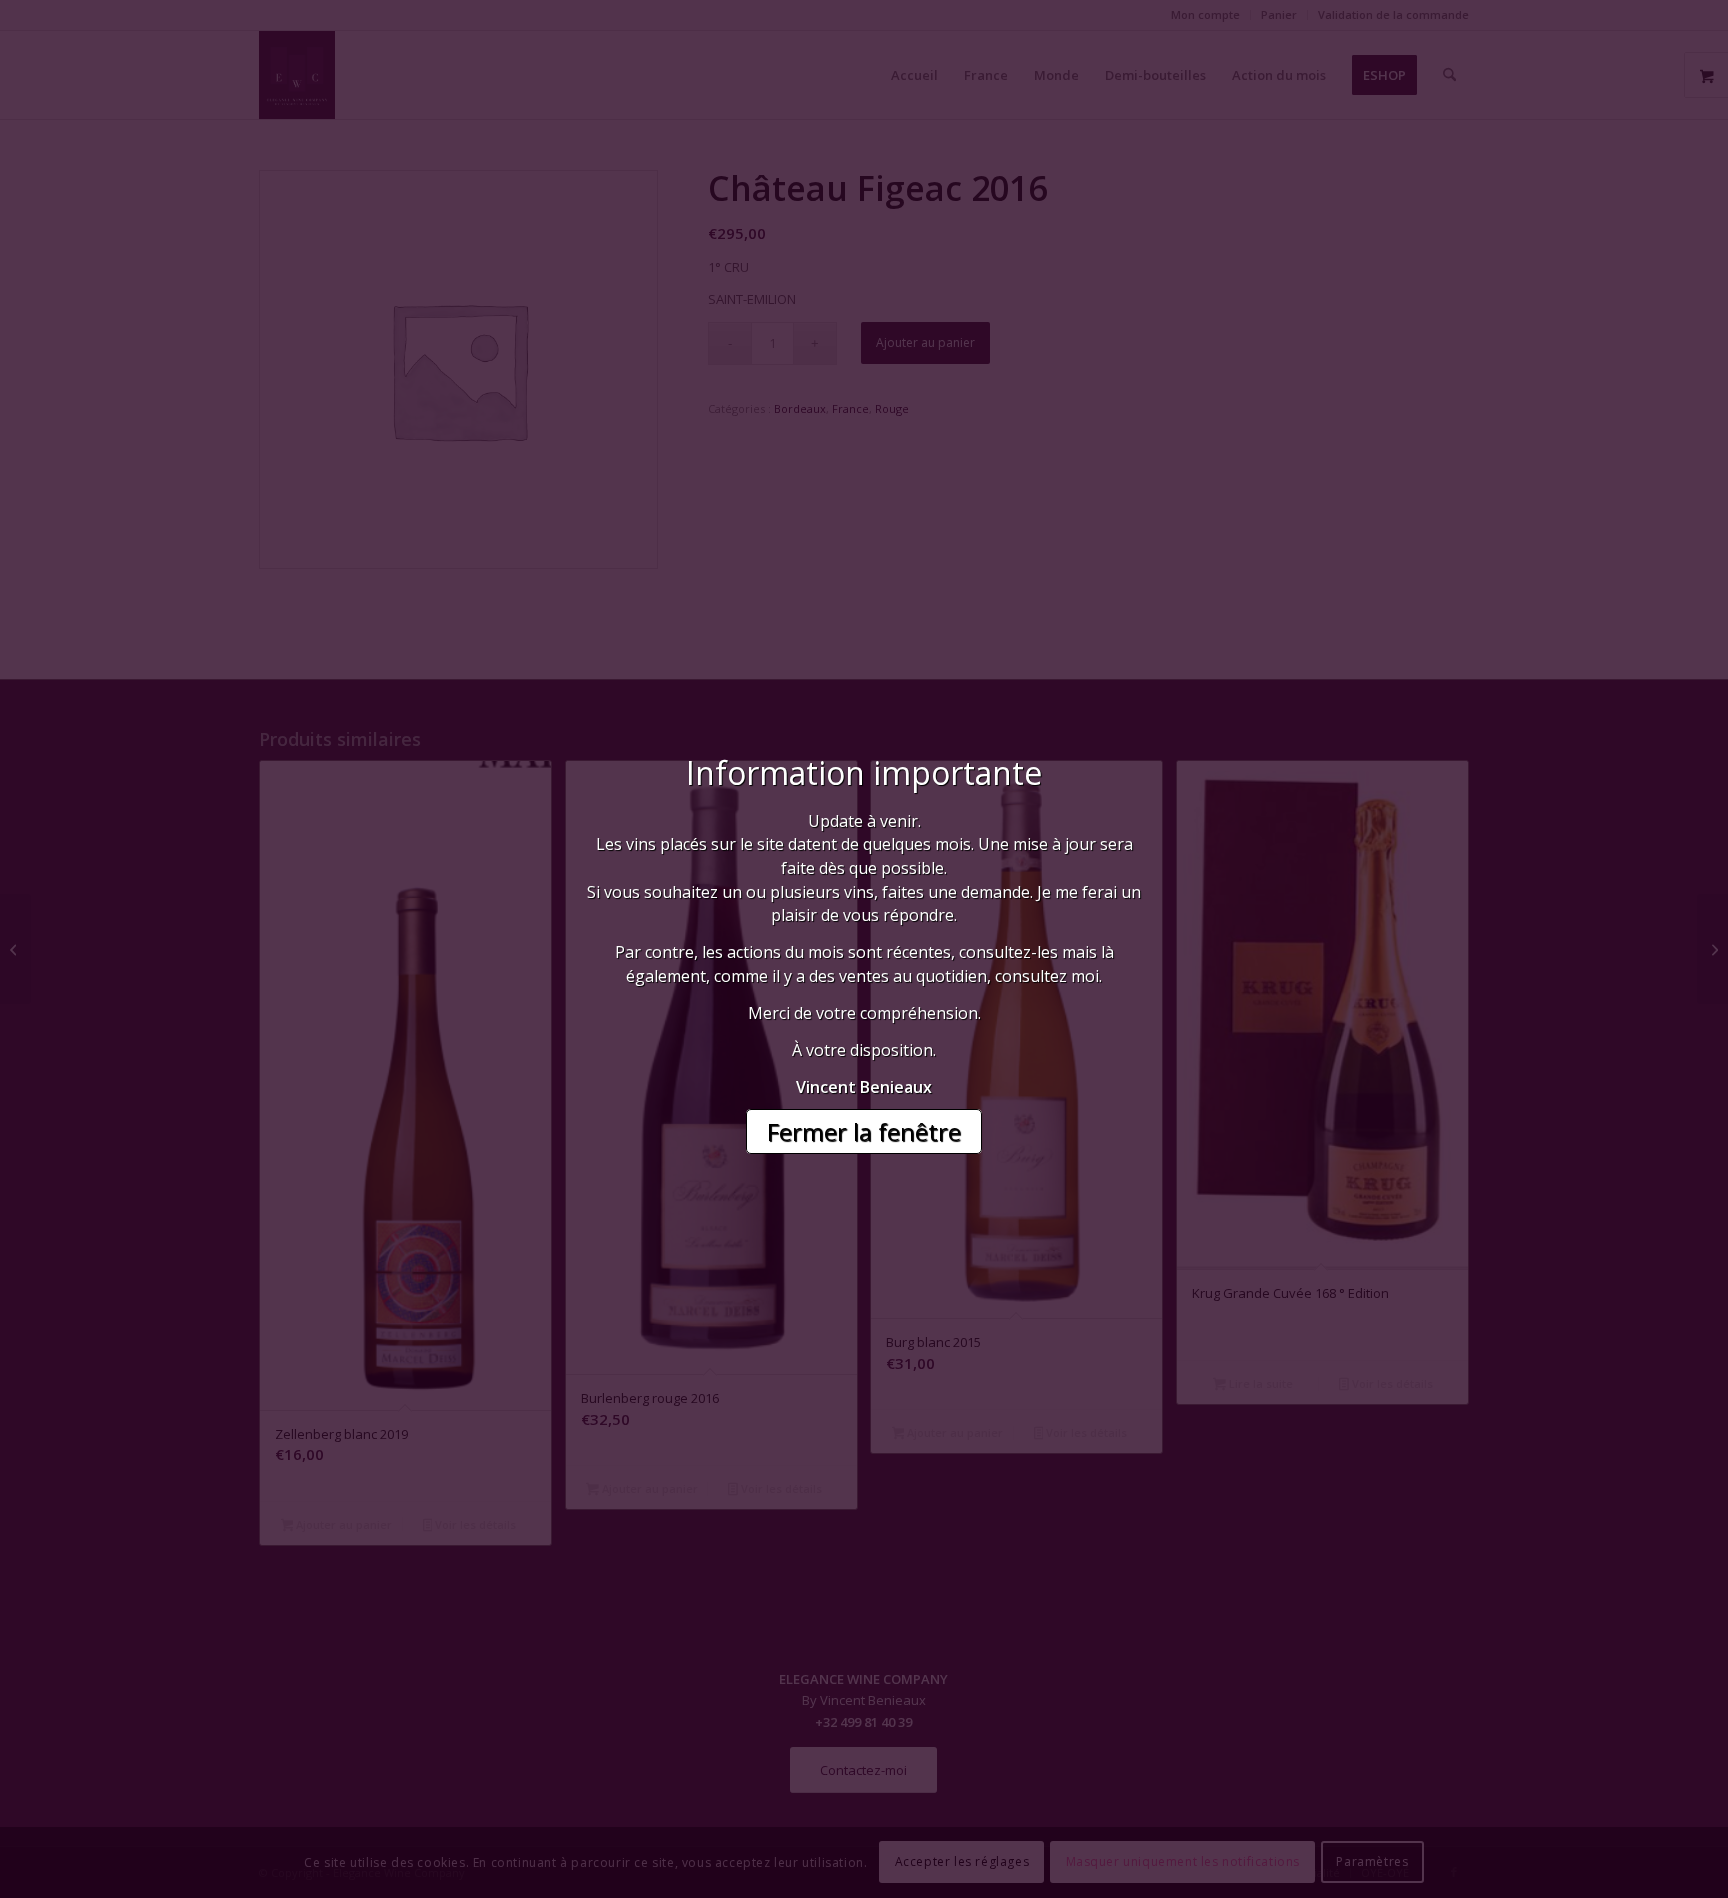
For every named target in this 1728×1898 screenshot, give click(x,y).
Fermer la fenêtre (864, 1131)
